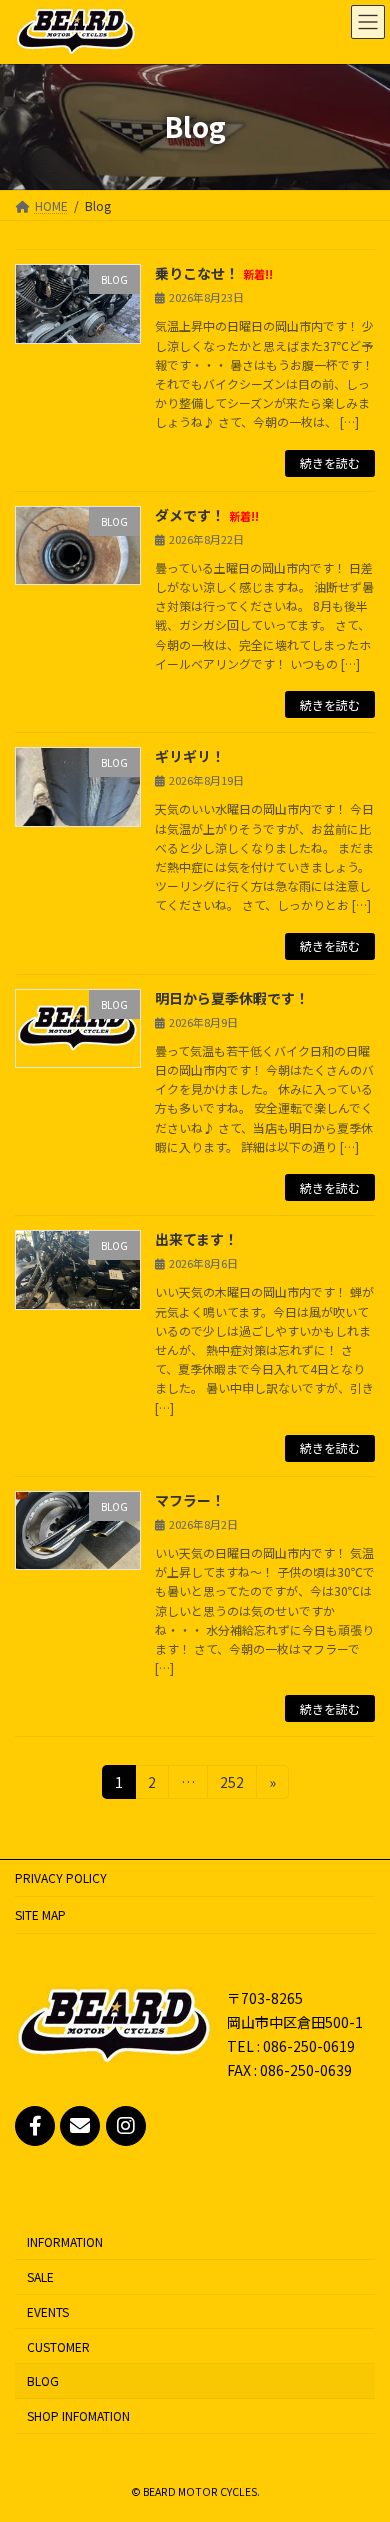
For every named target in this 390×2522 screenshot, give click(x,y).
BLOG (43, 2381)
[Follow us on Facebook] (35, 2126)
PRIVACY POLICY (61, 1877)
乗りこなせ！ (214, 273)
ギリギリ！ (190, 756)
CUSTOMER (58, 2346)
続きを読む (330, 462)
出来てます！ (196, 1239)
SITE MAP (40, 1914)
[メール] (80, 2126)
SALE (40, 2277)
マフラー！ (190, 1500)
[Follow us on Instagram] (126, 2126)
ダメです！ (207, 515)
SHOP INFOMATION (78, 2416)
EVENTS (48, 2311)
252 (231, 1785)
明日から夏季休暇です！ (232, 998)
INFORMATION (65, 2242)
